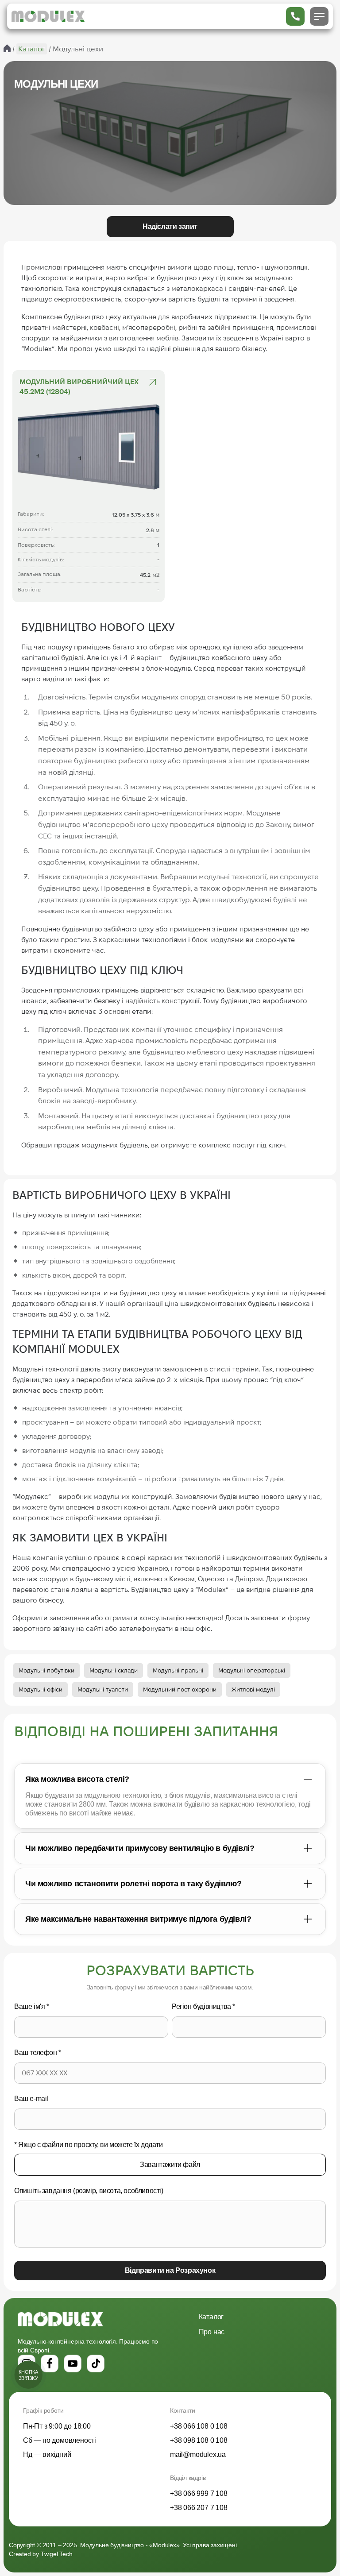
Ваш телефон (38, 2053)
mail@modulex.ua (198, 2454)
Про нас (212, 2332)
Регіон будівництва (203, 2006)
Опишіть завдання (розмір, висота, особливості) (89, 2191)
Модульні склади (114, 1670)
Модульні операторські (252, 1670)
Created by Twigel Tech (41, 2554)
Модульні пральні (178, 1670)
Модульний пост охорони (180, 1689)
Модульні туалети (103, 1689)
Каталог (211, 2317)
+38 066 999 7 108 (199, 2493)
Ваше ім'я (32, 2006)
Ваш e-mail (31, 2099)
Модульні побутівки (46, 1670)
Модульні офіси (41, 1689)
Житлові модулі (253, 1689)
